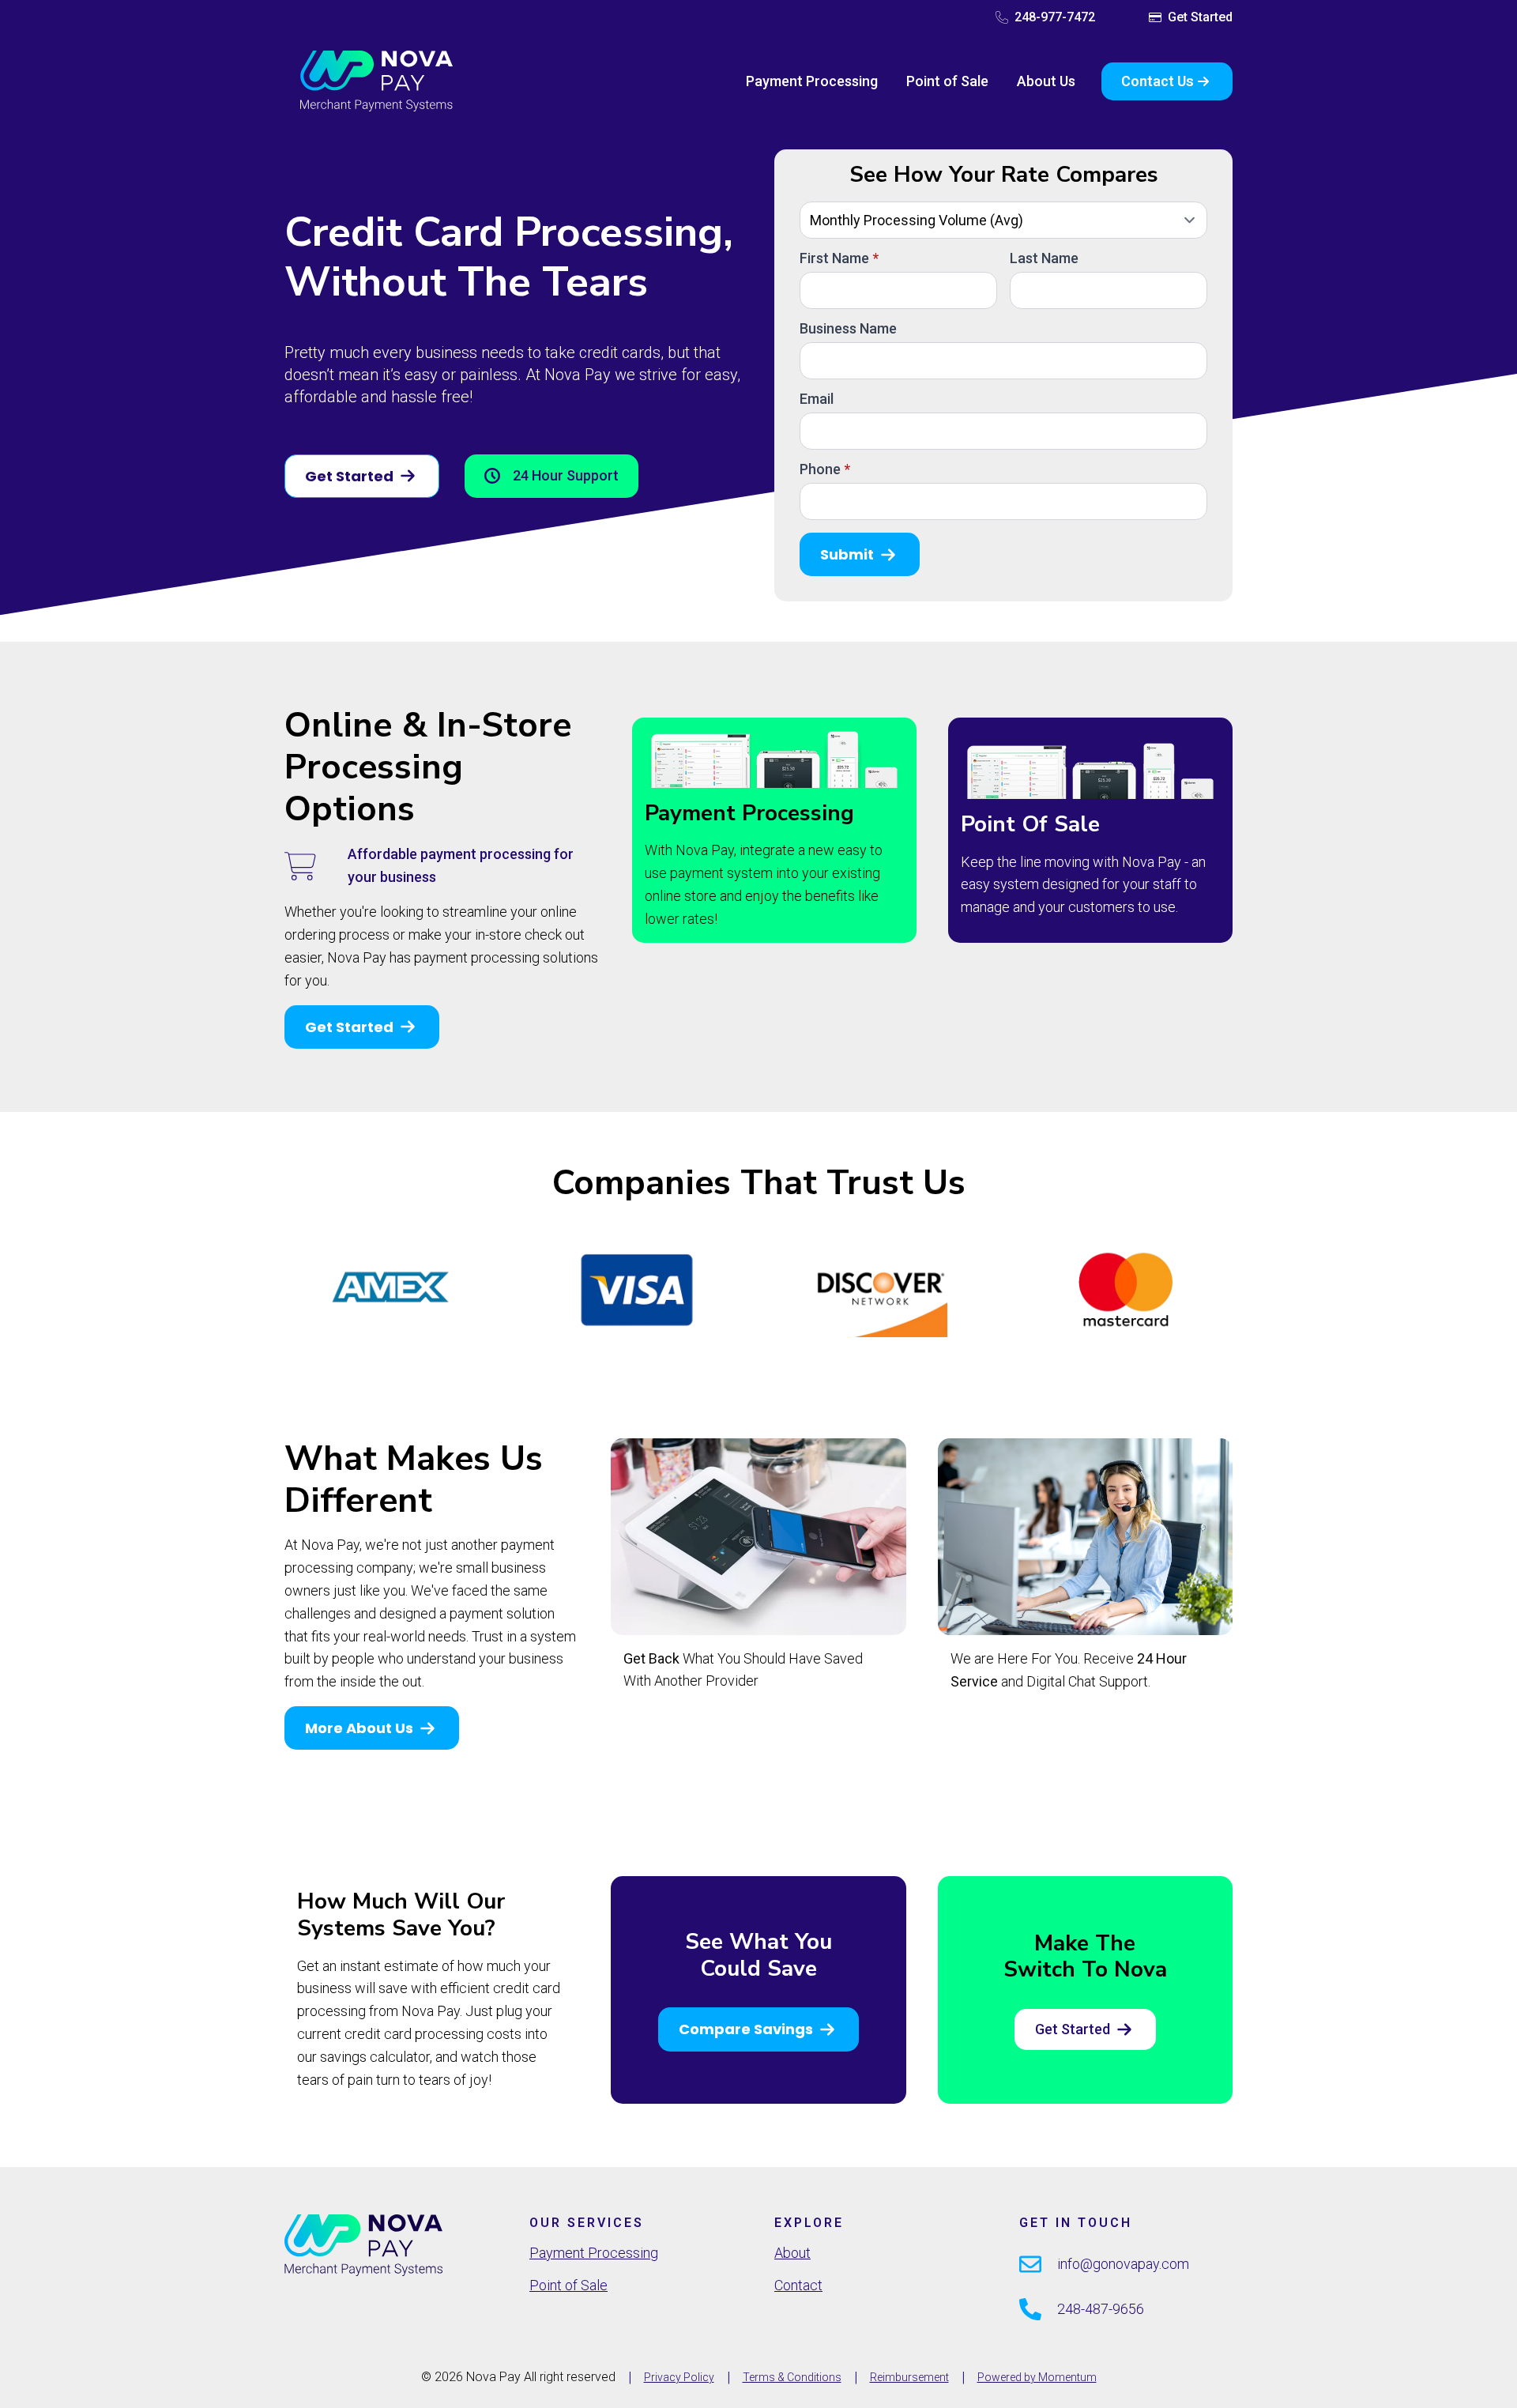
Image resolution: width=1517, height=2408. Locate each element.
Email (817, 399)
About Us (1046, 81)
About (792, 2253)
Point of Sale (947, 81)
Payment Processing (812, 81)
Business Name (848, 329)
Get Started (1200, 17)
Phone (825, 469)
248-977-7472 (1055, 17)
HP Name (793, 164)
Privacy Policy (679, 2377)
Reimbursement (909, 2377)
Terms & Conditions (792, 2377)
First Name (839, 258)
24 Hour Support (566, 475)
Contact (798, 2285)
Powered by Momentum (1037, 2377)
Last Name (1044, 258)
